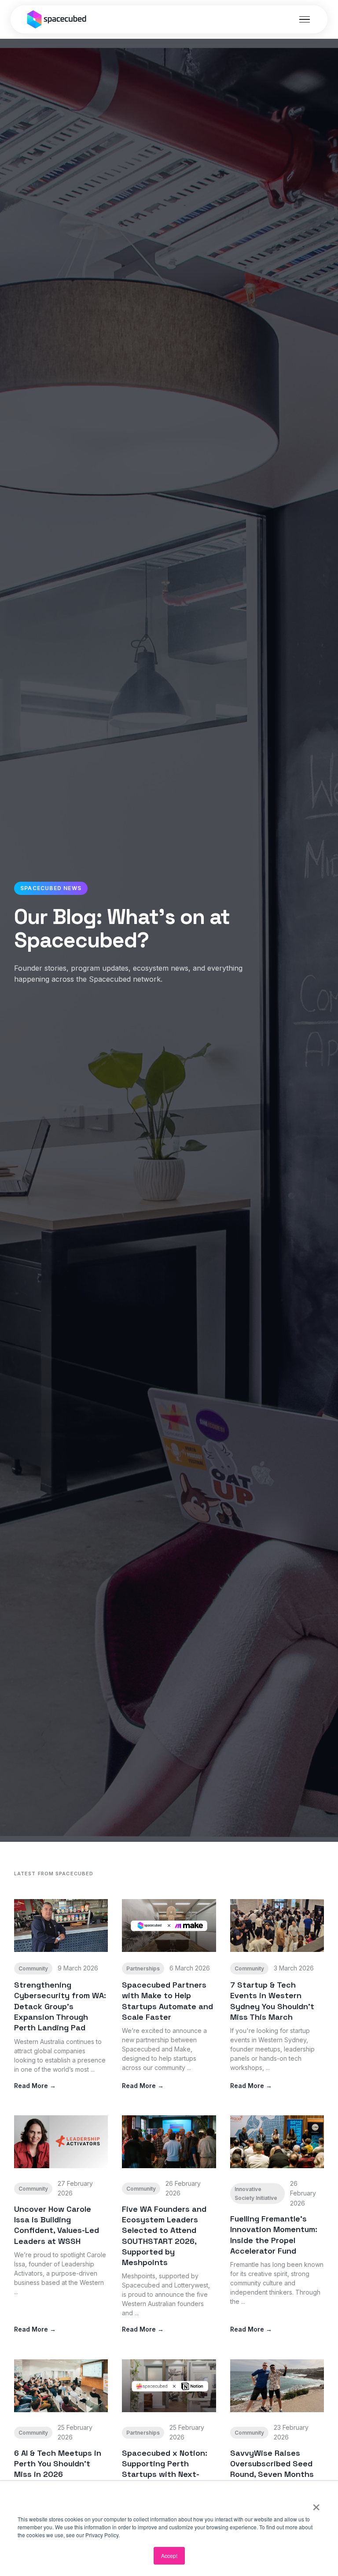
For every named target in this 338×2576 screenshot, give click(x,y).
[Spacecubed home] (57, 19)
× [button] (316, 2504)
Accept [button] (169, 2556)
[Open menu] (305, 19)
